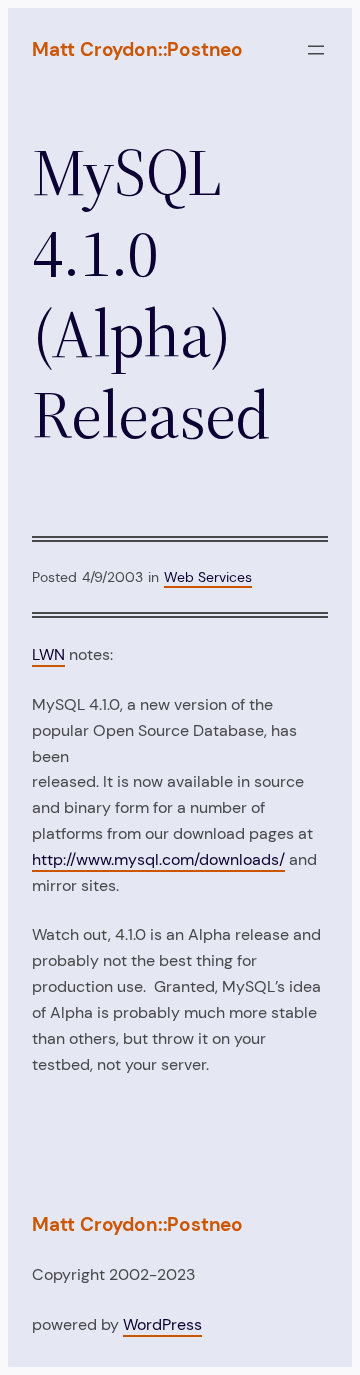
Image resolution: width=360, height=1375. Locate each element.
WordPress (162, 1324)
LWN (48, 654)
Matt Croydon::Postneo (137, 49)
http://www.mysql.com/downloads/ (158, 859)
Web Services (208, 577)
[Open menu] (316, 50)
